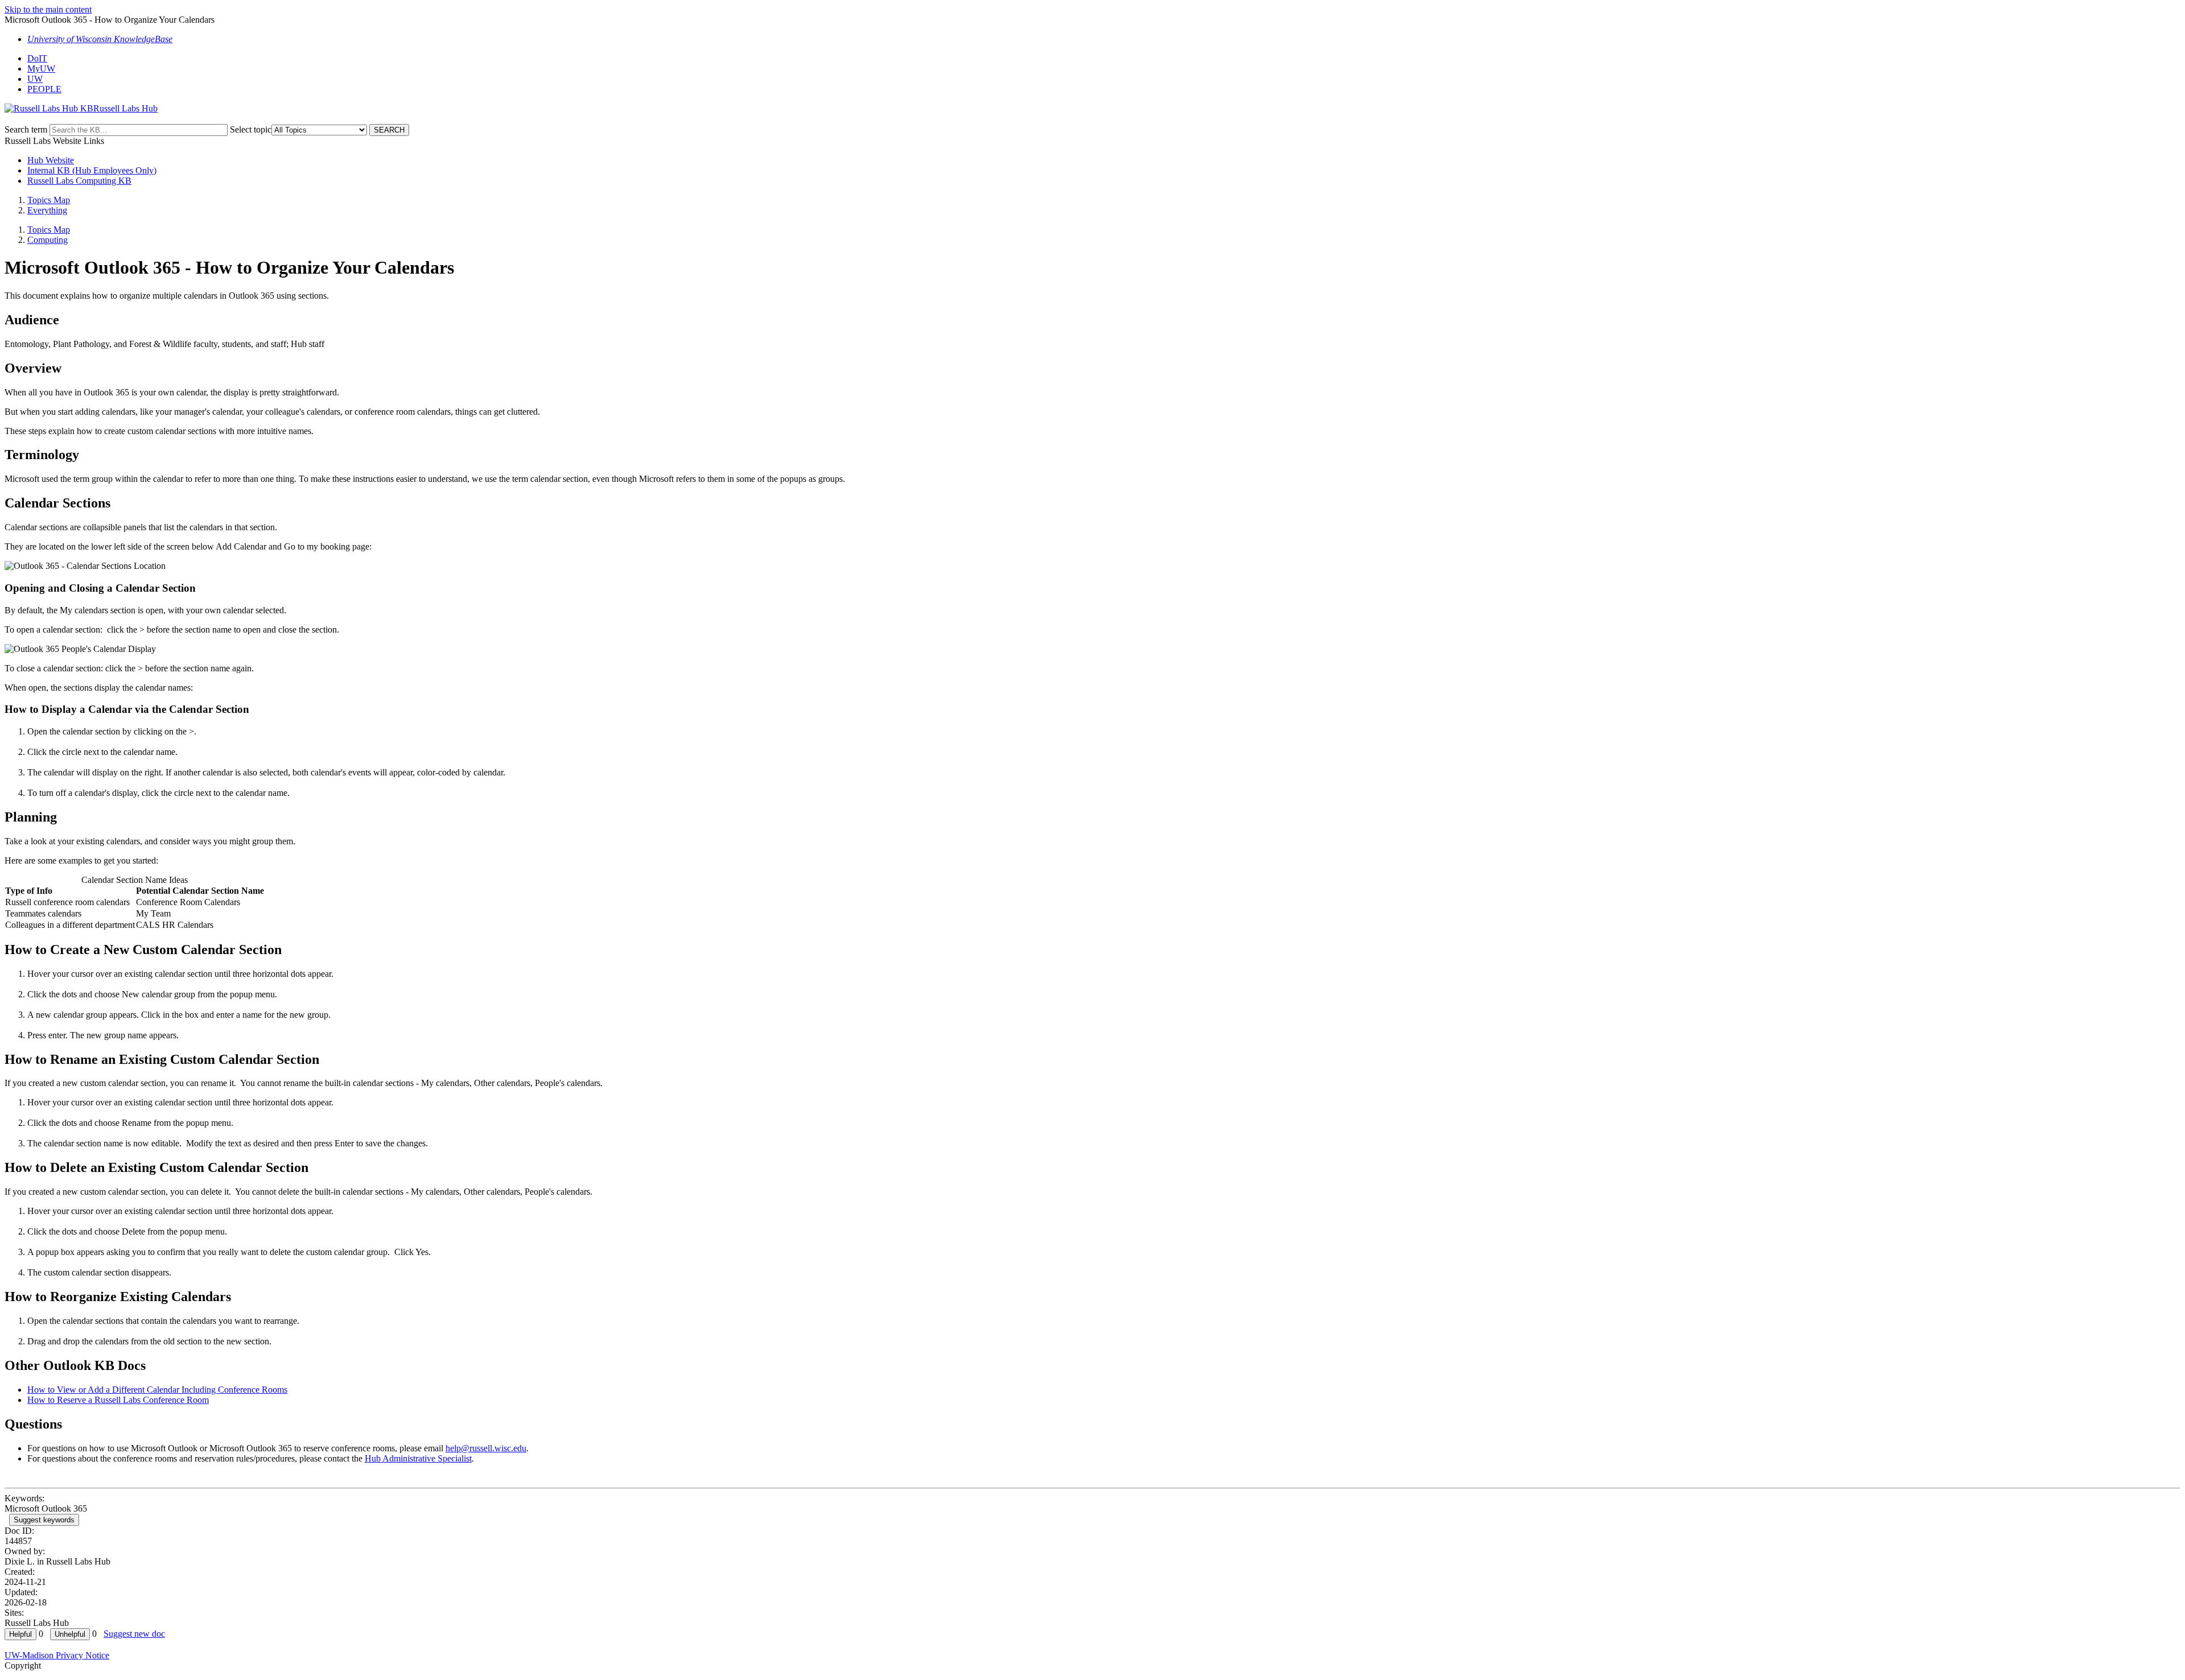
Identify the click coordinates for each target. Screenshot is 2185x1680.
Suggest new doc (134, 1634)
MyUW (41, 69)
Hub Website (51, 160)
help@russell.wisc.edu (486, 1448)
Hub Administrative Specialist (418, 1458)
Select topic (251, 129)
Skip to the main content (48, 9)
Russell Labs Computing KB (79, 181)
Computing (48, 240)
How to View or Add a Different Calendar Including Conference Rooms (157, 1390)
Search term (26, 129)
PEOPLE (44, 89)
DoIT (37, 58)
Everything (47, 210)
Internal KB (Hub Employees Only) (92, 170)
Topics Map (49, 200)
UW (35, 79)
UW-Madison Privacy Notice (57, 1655)
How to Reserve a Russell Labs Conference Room (118, 1400)
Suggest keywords (44, 1520)
